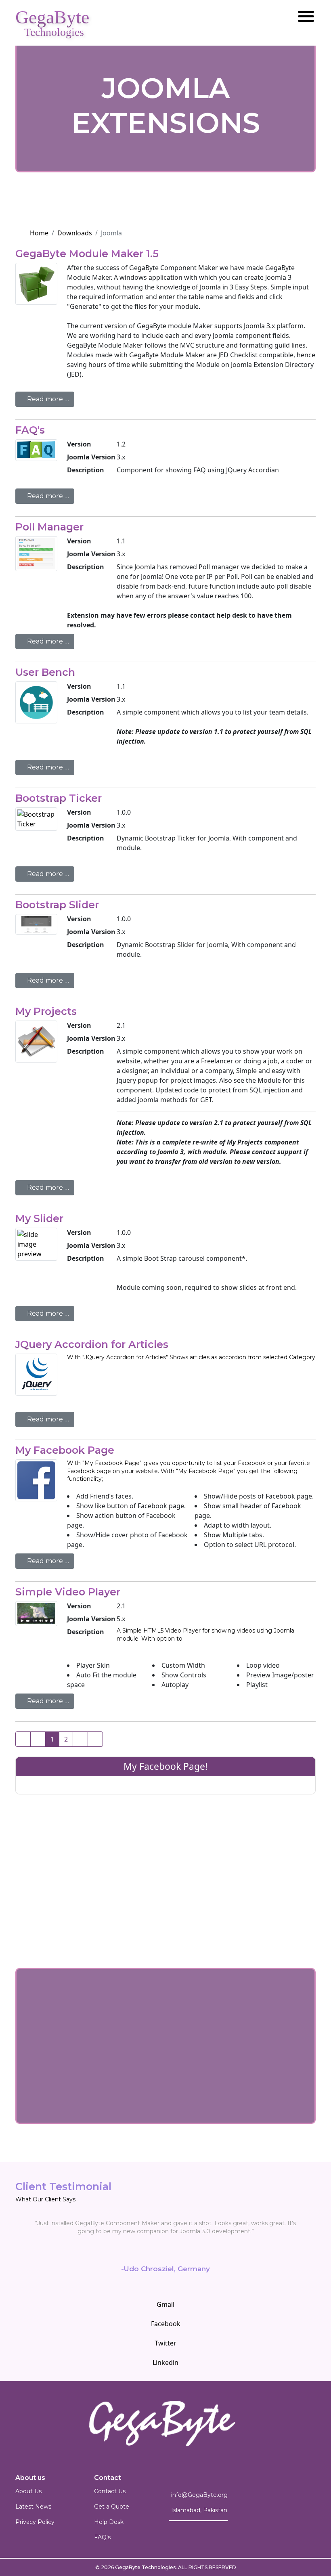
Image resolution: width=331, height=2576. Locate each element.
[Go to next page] (80, 1739)
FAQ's (30, 430)
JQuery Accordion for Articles (92, 1344)
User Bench (45, 672)
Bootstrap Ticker (59, 798)
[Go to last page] (95, 1739)
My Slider (39, 1218)
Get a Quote (112, 2507)
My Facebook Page (65, 1450)
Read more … (47, 399)
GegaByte (52, 19)
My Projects (46, 1011)
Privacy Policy (35, 2522)
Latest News (33, 2507)
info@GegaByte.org (199, 2495)
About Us (28, 2491)
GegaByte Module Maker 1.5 (87, 254)
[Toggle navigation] (303, 10)
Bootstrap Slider (57, 905)
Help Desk (109, 2522)
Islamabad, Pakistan (199, 2510)
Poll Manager (49, 527)
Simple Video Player (68, 1592)
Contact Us (110, 2491)
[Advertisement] (165, 1859)
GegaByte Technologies (145, 2567)
